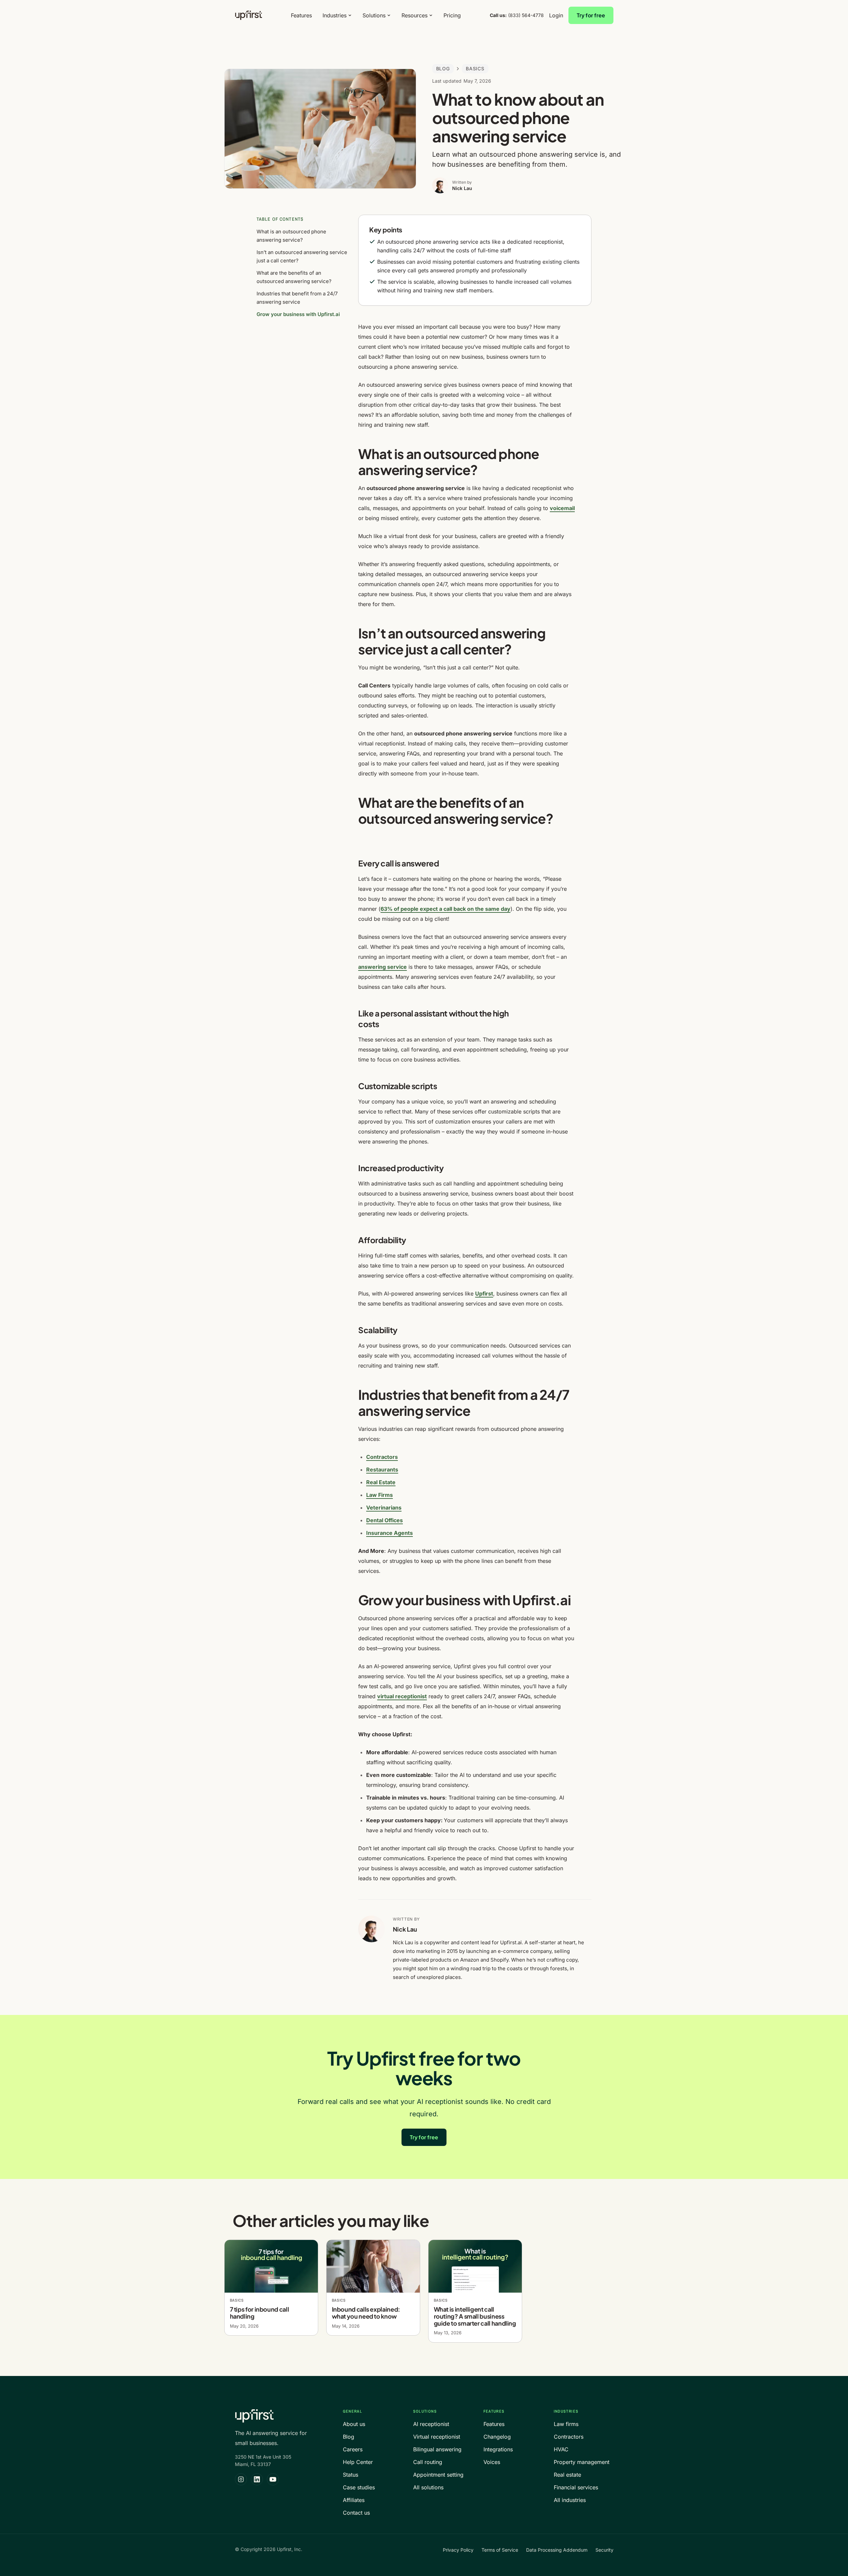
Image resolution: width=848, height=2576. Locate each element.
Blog (443, 69)
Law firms (566, 2424)
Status (351, 2475)
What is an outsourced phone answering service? (291, 236)
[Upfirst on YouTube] (273, 2479)
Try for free (591, 15)
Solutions (374, 15)
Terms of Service (500, 2550)
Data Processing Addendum (557, 2550)
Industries (335, 15)
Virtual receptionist (437, 2437)
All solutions (428, 2487)
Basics (475, 69)
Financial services (576, 2487)
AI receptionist (431, 2424)
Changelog (497, 2437)
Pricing (452, 15)
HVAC (561, 2449)
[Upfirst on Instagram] (241, 2479)
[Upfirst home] (249, 15)
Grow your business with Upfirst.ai (298, 314)
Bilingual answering (437, 2449)
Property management (582, 2462)
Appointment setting (438, 2475)
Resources (415, 15)
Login (556, 15)
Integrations (498, 2449)
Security (604, 2550)
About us (354, 2424)
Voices (492, 2462)
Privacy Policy (458, 2550)
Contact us (356, 2513)
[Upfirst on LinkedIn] (257, 2479)
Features (301, 15)
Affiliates (354, 2500)
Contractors (569, 2437)
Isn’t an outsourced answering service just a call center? (302, 256)
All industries (570, 2500)
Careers (353, 2449)
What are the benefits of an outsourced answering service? (294, 277)
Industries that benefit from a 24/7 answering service (297, 298)
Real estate (567, 2475)
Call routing (428, 2462)
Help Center (358, 2462)
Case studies (359, 2487)
